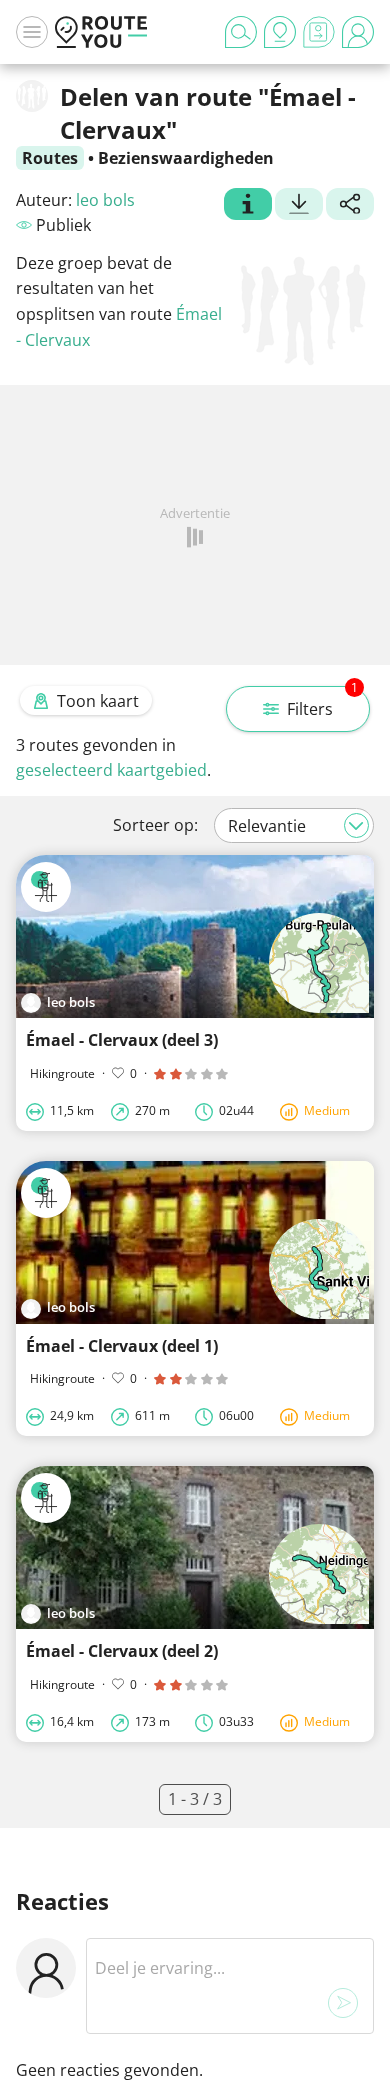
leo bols (105, 200)
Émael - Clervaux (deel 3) (122, 1040)
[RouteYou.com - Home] (101, 32)
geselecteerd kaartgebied (111, 770)
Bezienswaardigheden (186, 158)
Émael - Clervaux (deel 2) (122, 1651)
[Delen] (350, 206)
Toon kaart (98, 701)
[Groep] (248, 206)
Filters (322, 703)
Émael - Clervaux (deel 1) (122, 1346)
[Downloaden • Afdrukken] (299, 206)
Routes (50, 158)
